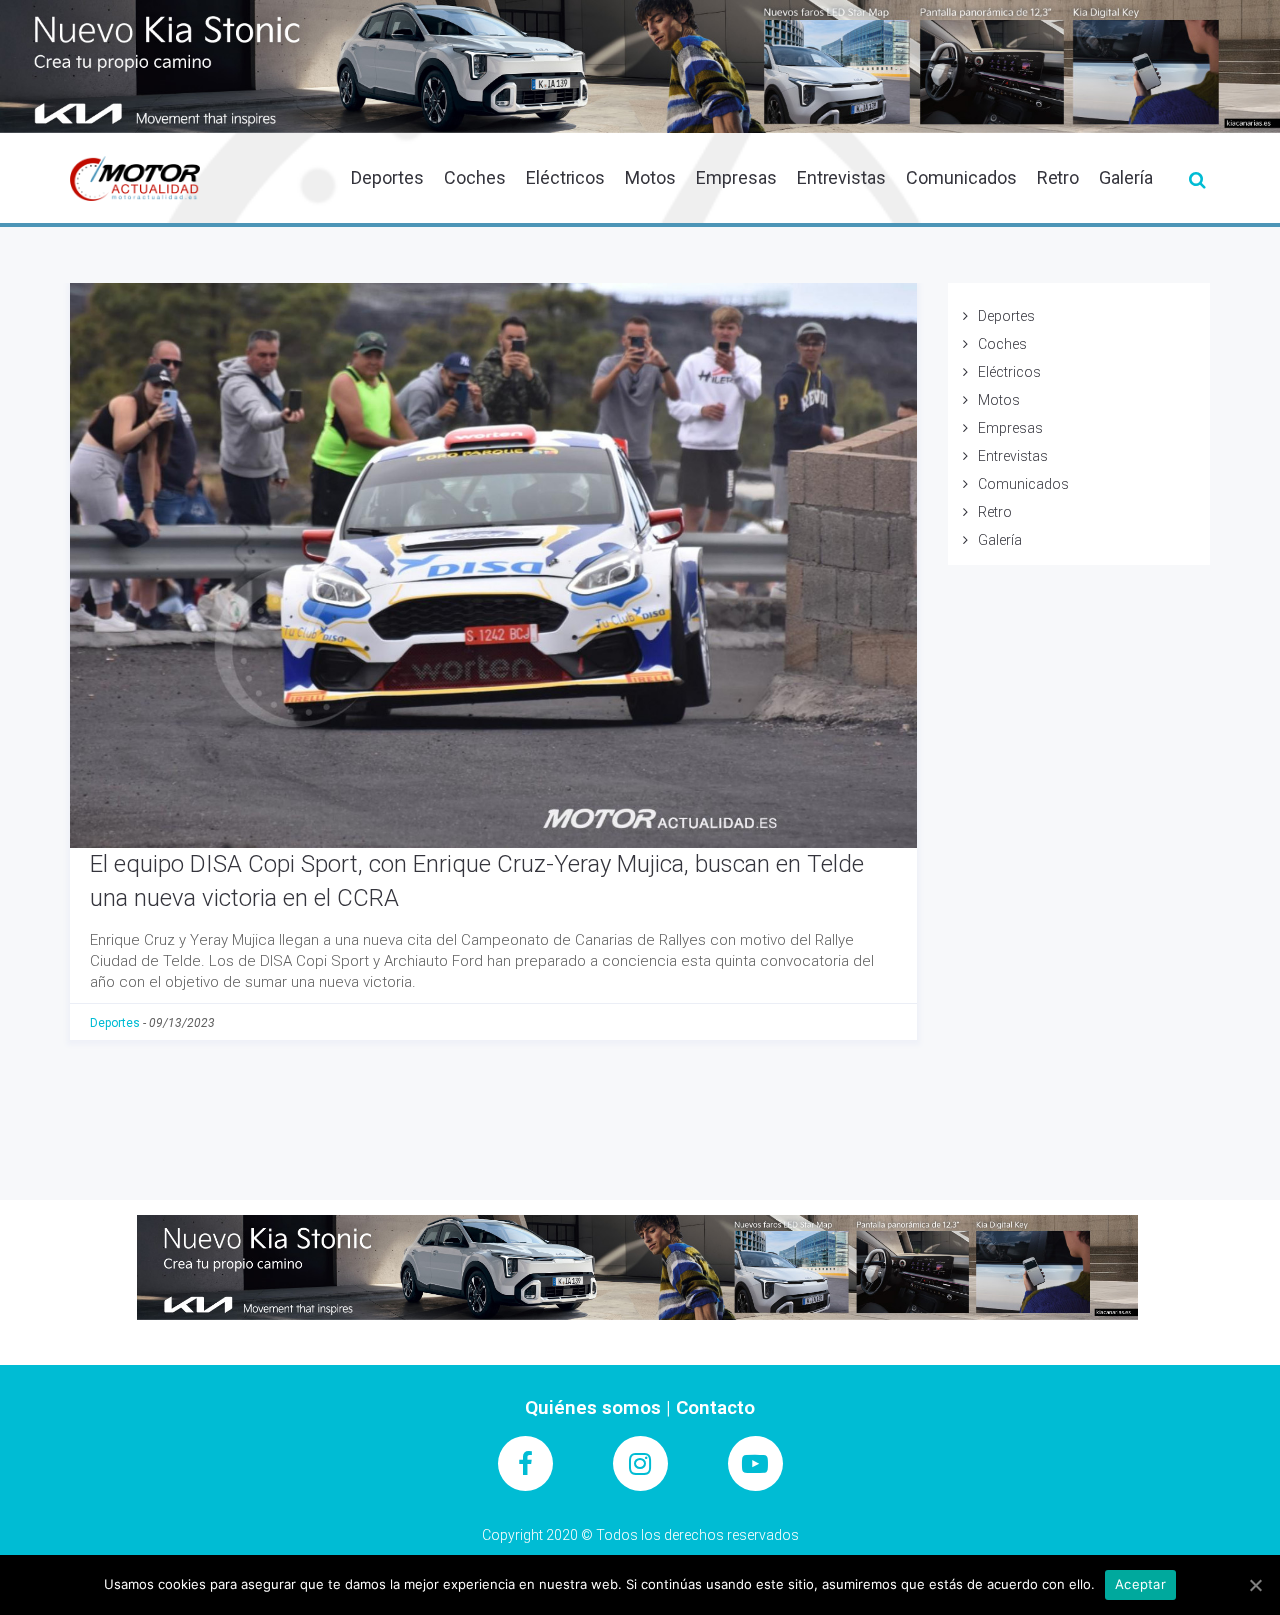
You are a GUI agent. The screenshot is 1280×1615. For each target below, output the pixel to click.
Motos (650, 177)
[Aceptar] (1255, 1585)
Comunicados (961, 177)
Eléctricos (566, 177)
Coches (475, 177)
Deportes (387, 177)
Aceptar (1140, 1584)
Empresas (736, 177)
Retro (1058, 177)
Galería (1126, 177)
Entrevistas (841, 177)
